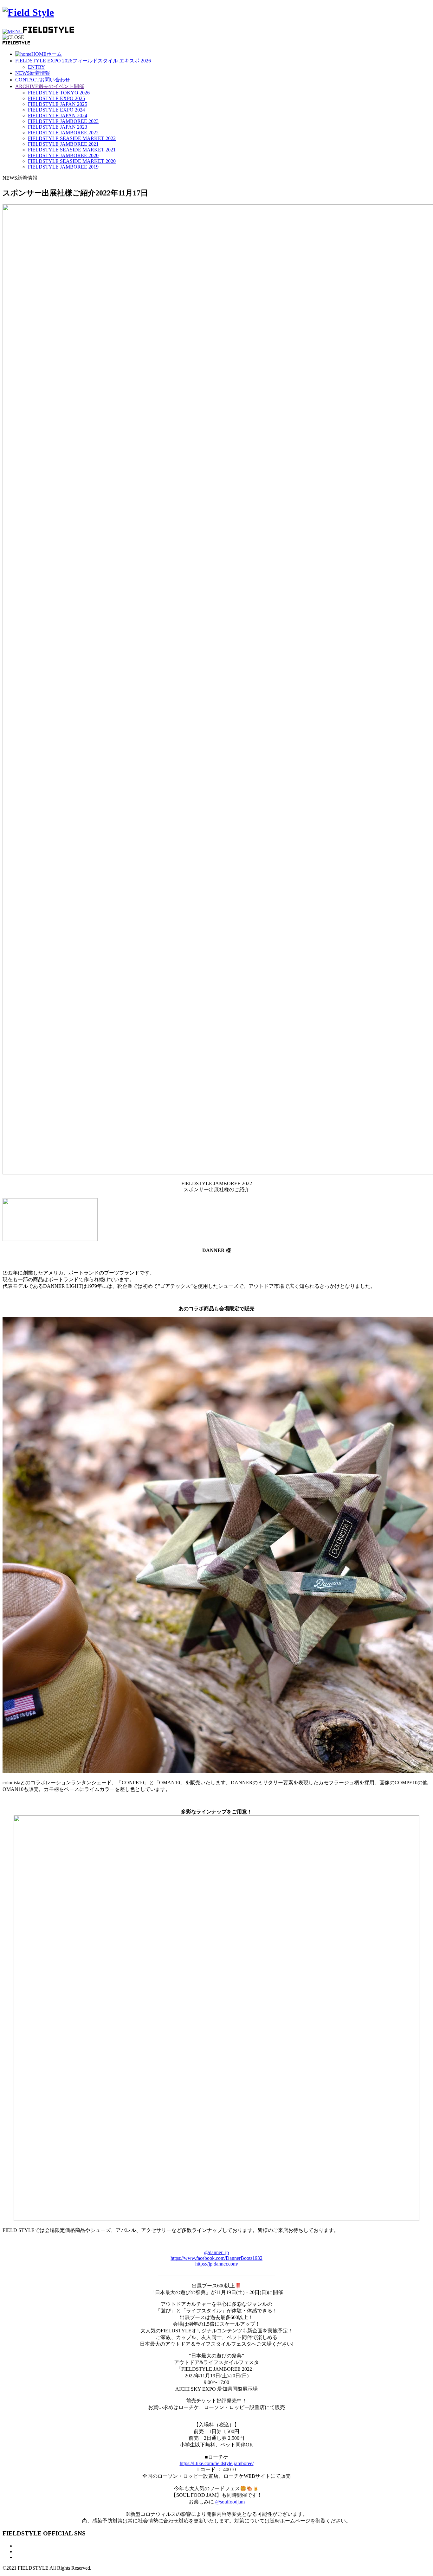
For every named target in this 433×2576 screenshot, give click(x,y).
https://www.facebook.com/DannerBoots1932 (217, 2258)
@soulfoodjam (230, 2502)
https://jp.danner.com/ (217, 2264)
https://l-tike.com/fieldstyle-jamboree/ (217, 2463)
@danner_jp (217, 2252)
